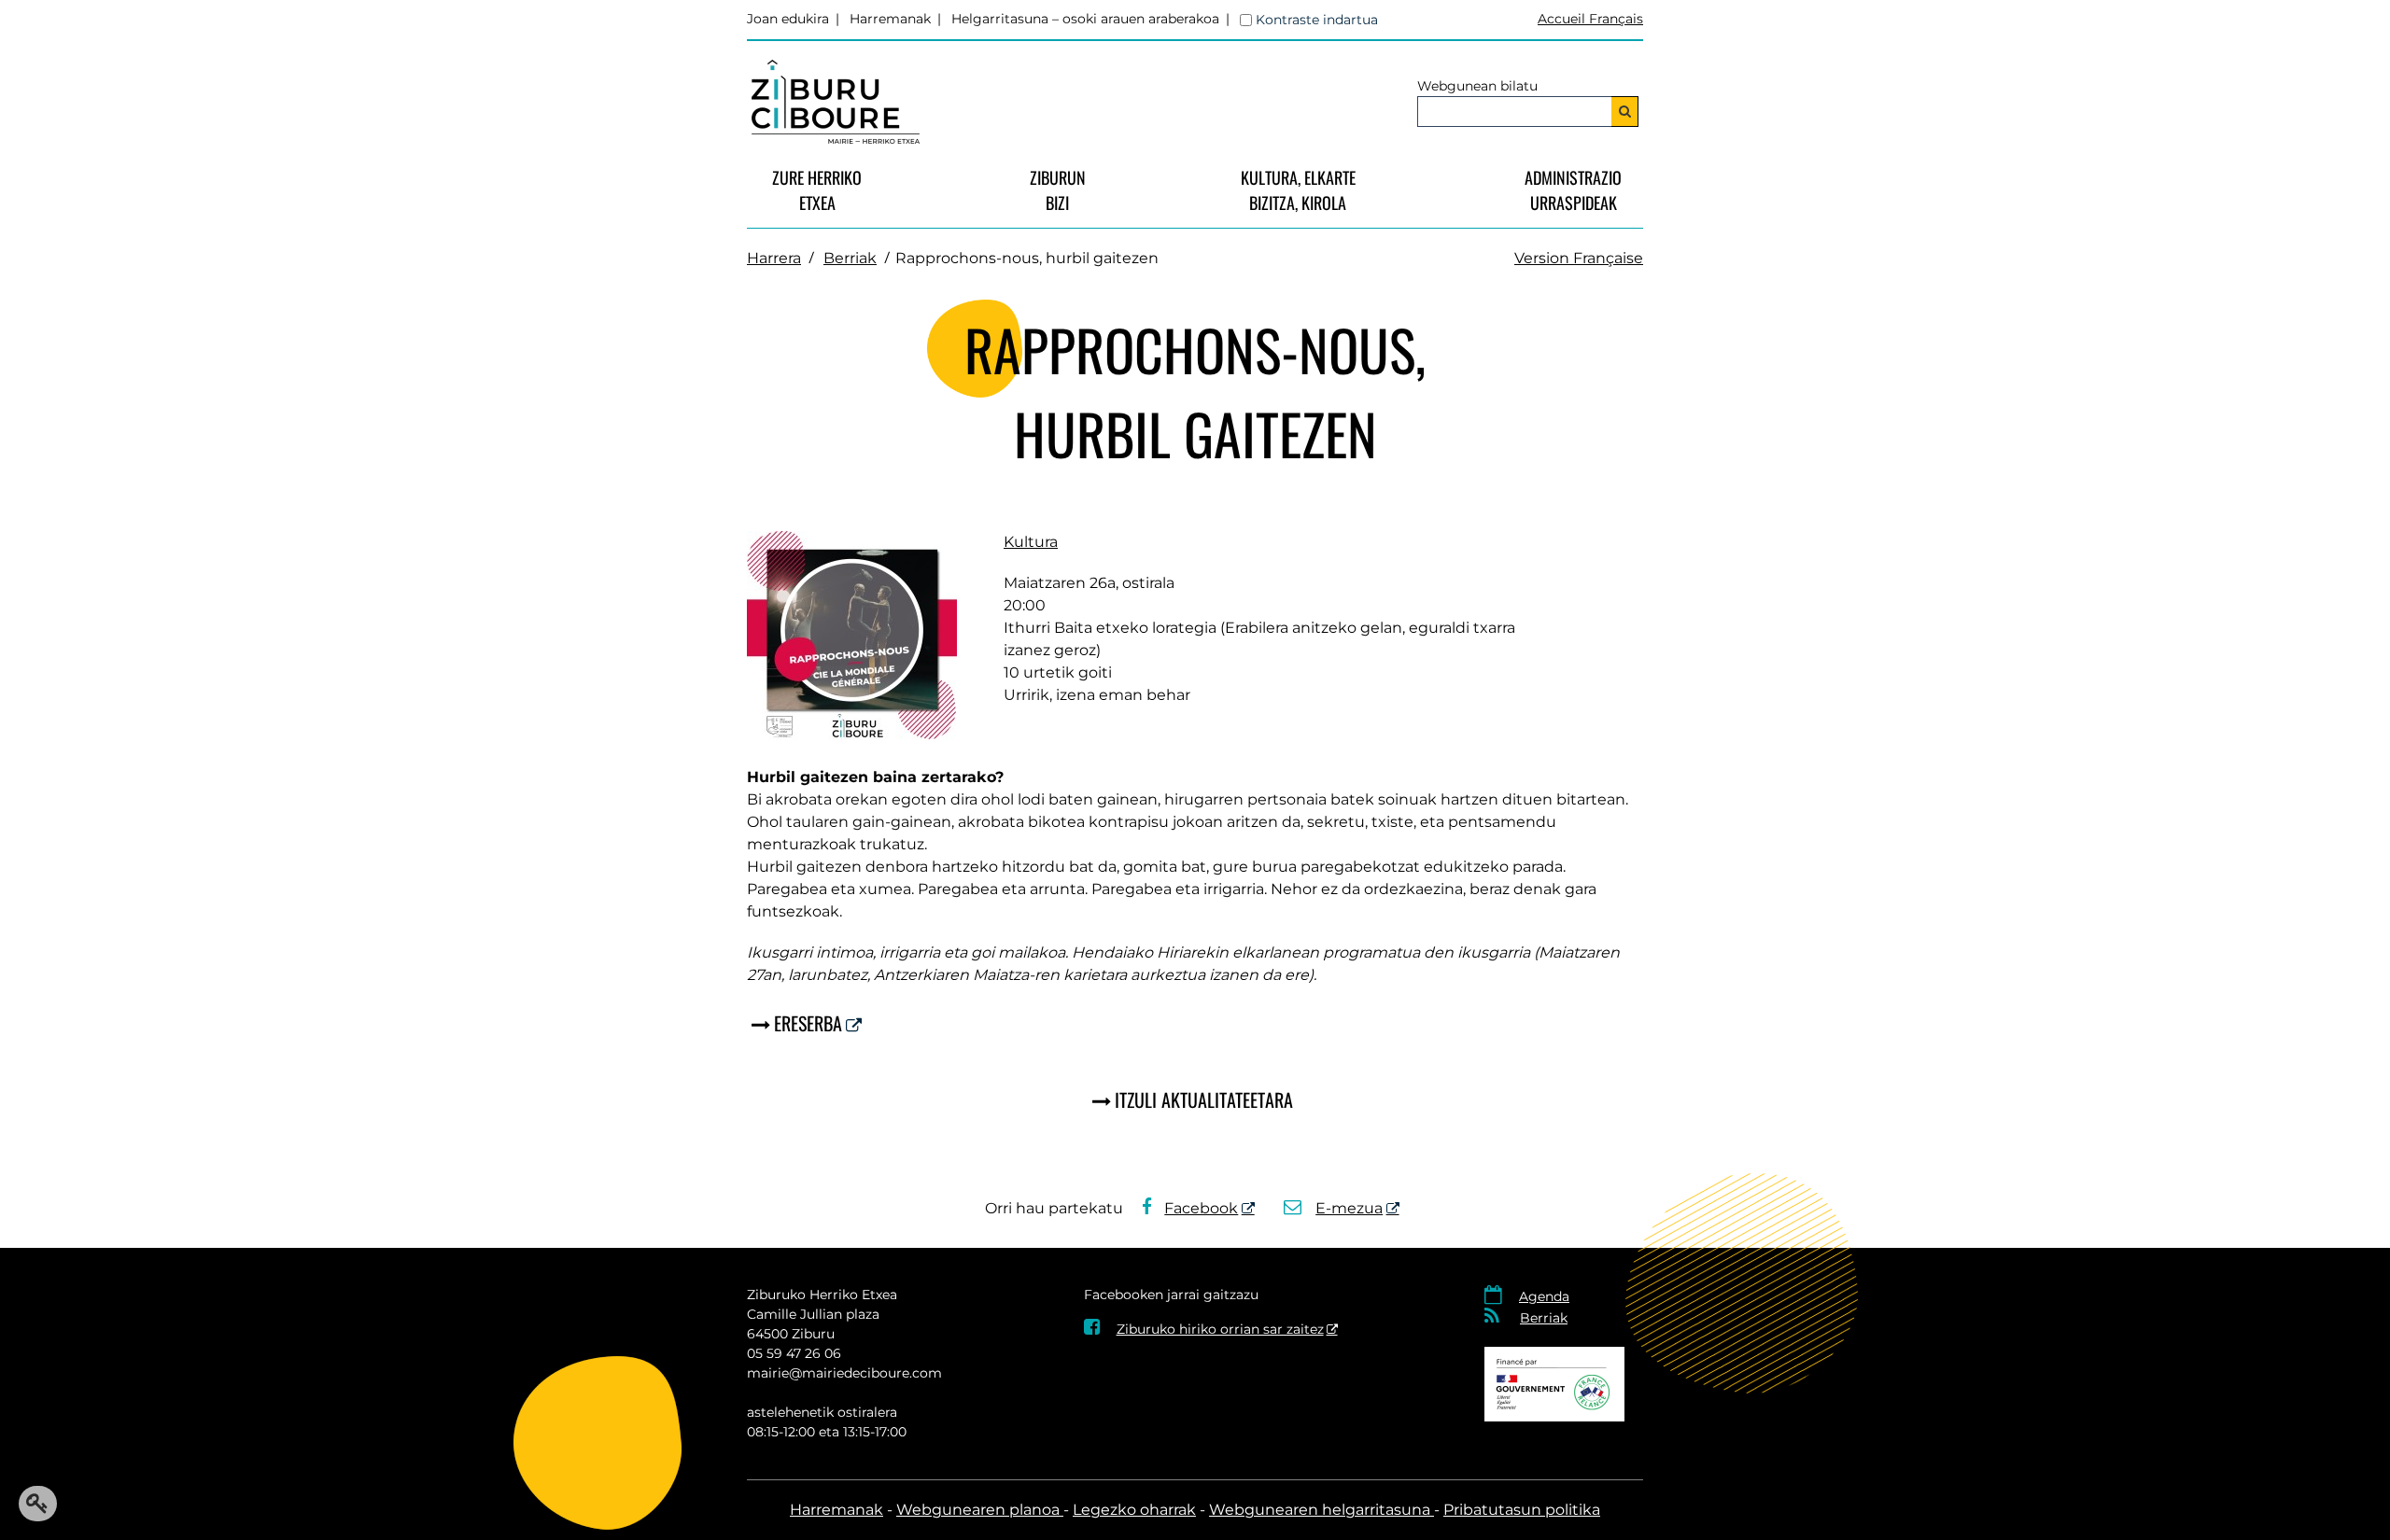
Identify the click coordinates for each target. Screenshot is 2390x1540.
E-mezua (1349, 1208)
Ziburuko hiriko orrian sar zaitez (1204, 1329)
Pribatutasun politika (1522, 1510)
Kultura (1031, 542)
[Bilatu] (1625, 112)
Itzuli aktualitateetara (1204, 1099)
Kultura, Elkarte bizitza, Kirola (1298, 190)
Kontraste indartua (1317, 20)
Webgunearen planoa (980, 1510)
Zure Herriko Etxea (817, 190)
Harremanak (890, 19)
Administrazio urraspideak (1573, 190)
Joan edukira (788, 19)
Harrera (774, 258)
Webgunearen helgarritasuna (1322, 1510)
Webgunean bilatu (1477, 86)
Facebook (1201, 1208)
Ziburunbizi (1058, 190)
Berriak (850, 258)
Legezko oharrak (1134, 1510)
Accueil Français (1590, 19)
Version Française (1579, 258)
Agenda (1544, 1296)
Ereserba (808, 1023)
